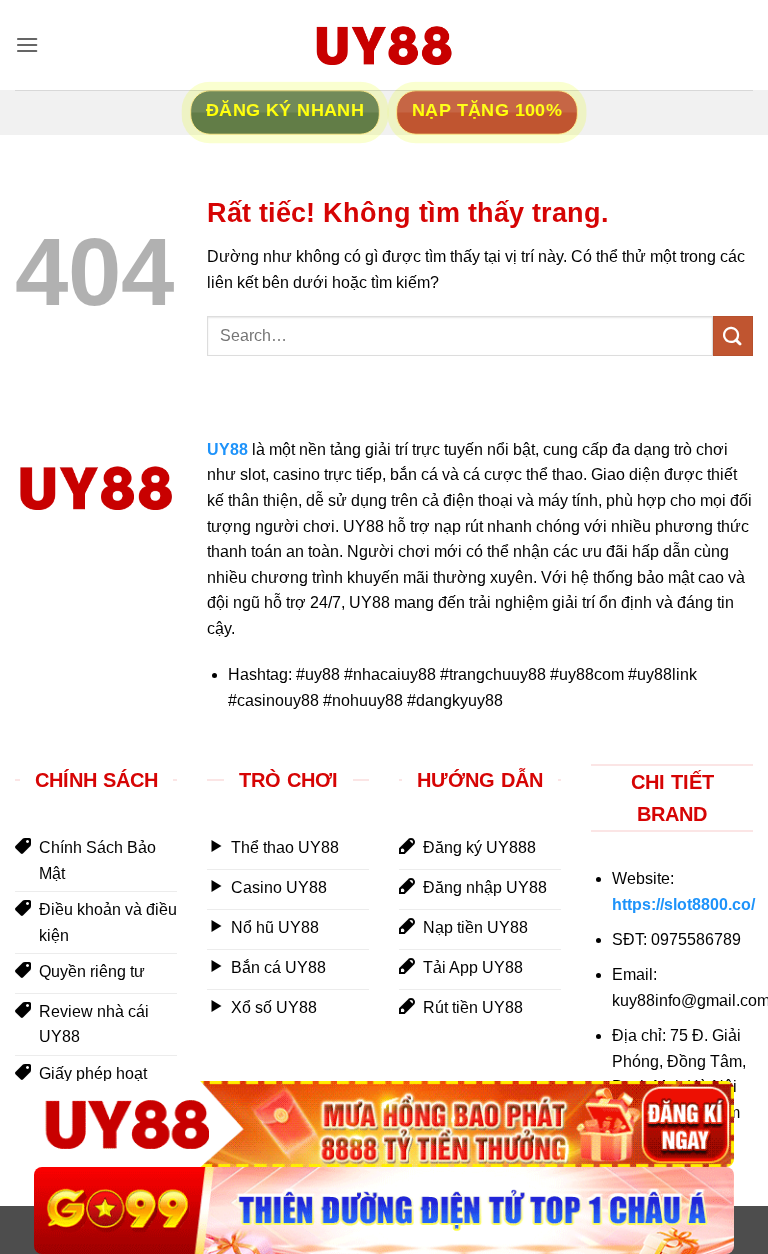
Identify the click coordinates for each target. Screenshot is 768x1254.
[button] (27, 44)
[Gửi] (733, 335)
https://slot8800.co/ (683, 904)
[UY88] (384, 1124)
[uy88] (384, 45)
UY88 (227, 449)
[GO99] (384, 1210)
